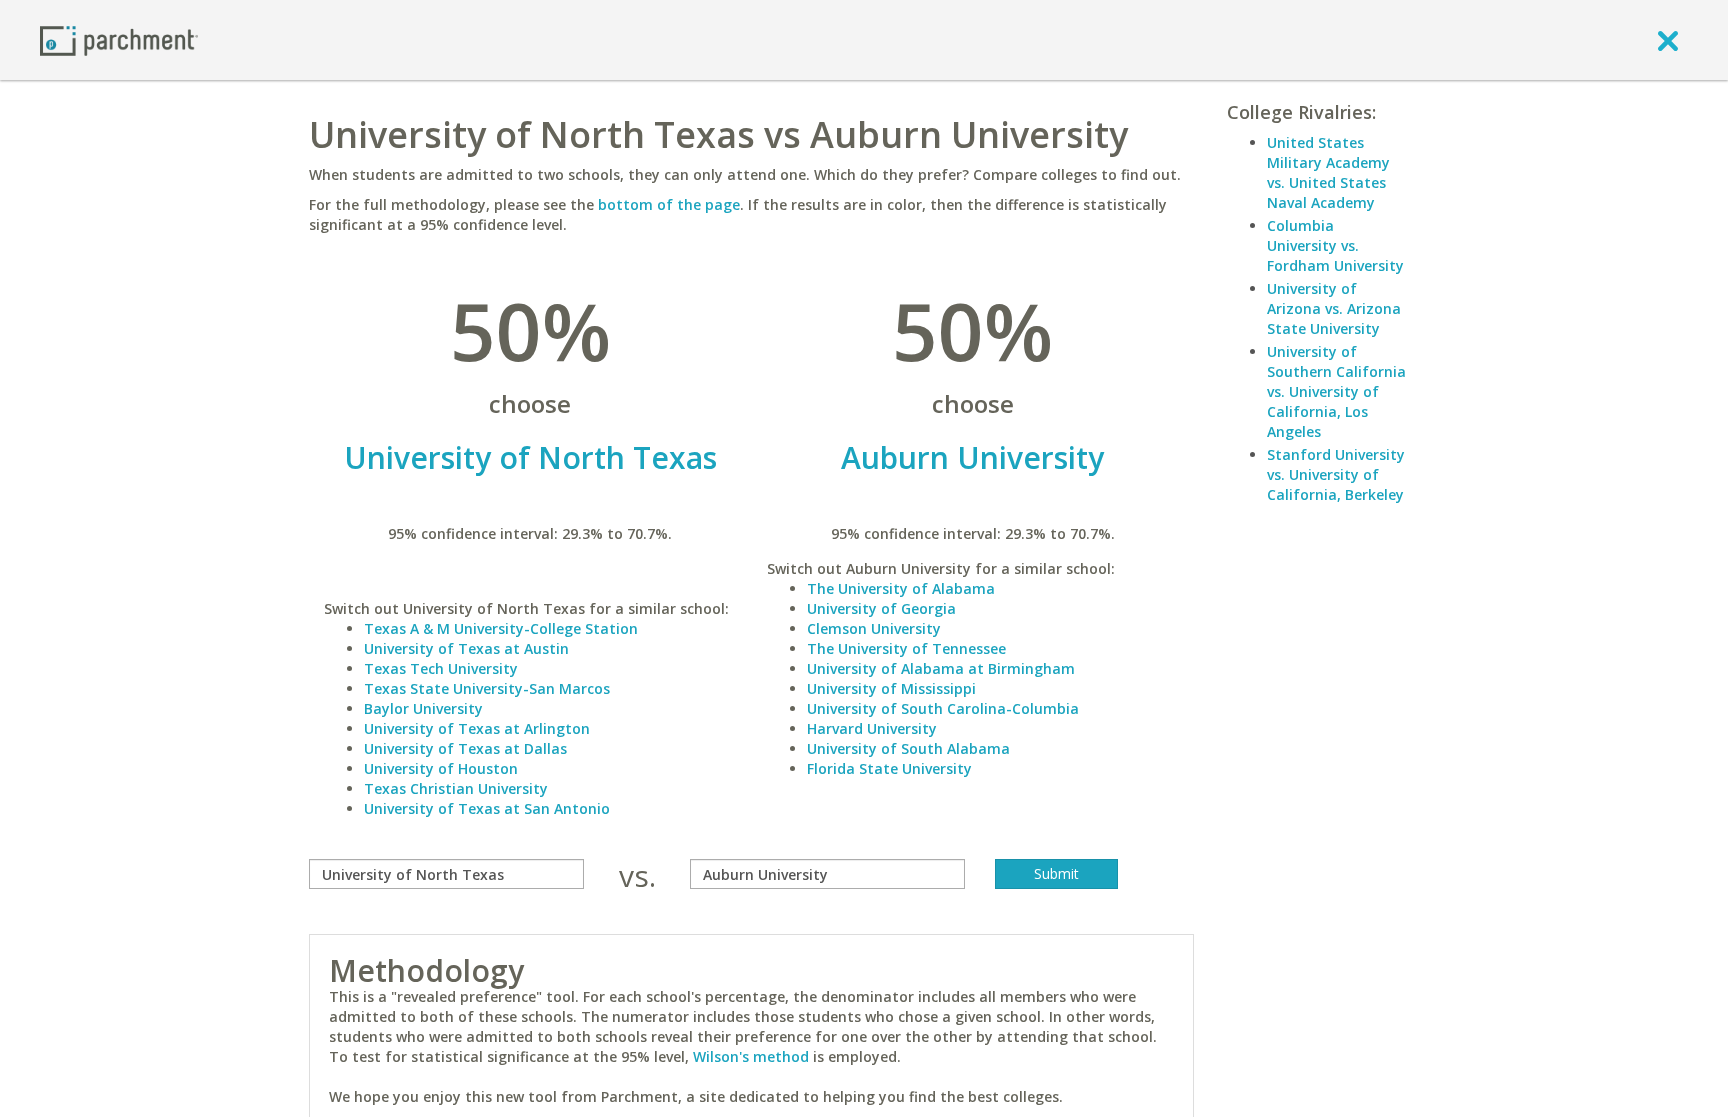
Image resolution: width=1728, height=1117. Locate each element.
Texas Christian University (456, 788)
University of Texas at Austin (466, 648)
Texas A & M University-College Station (501, 628)
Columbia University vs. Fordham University (1335, 245)
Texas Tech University (441, 668)
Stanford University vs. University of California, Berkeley (1336, 474)
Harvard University (872, 728)
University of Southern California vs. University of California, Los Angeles (1336, 391)
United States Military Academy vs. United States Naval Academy (1328, 172)
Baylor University (423, 708)
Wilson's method (751, 1056)
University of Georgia (881, 608)
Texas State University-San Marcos (487, 688)
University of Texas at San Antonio (487, 808)
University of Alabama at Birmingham (941, 668)
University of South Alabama (908, 748)
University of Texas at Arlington (477, 728)
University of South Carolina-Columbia (943, 708)
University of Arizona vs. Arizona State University (1334, 308)
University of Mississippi (891, 688)
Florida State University (889, 768)
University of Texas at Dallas (465, 748)
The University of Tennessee (906, 648)
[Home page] (119, 39)
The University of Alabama (901, 588)
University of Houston (441, 768)
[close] (1668, 40)
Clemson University (874, 628)
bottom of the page (669, 204)
